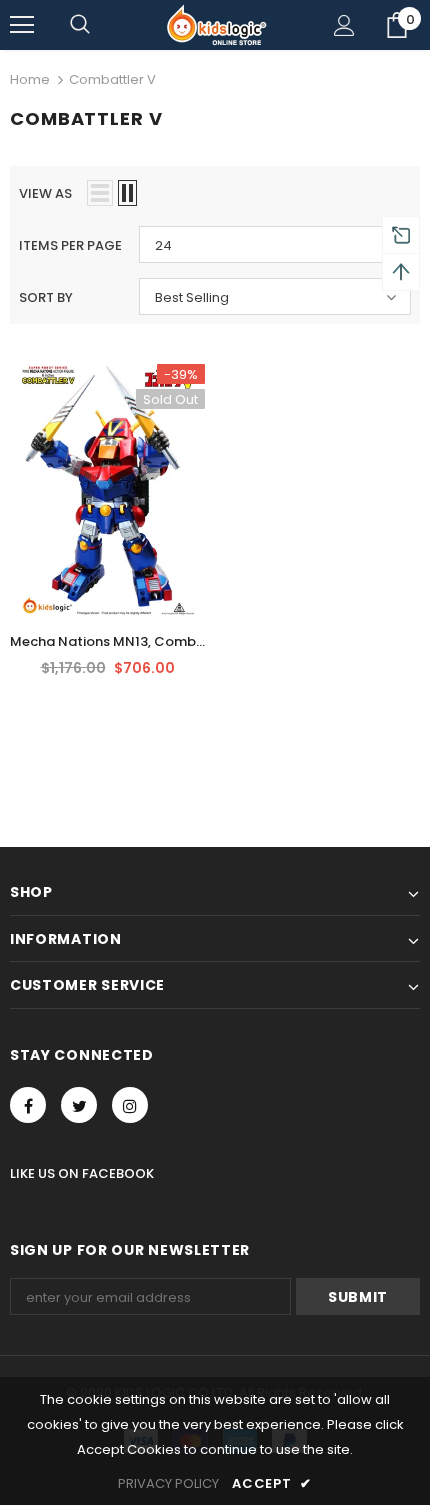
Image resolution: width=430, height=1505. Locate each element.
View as (45, 193)
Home (30, 79)
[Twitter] (79, 1105)
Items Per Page (70, 245)
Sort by (46, 297)
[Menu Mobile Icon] (22, 25)
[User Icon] (344, 25)
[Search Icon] (80, 25)
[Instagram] (130, 1105)
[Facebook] (28, 1105)
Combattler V (112, 79)
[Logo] (215, 24)
